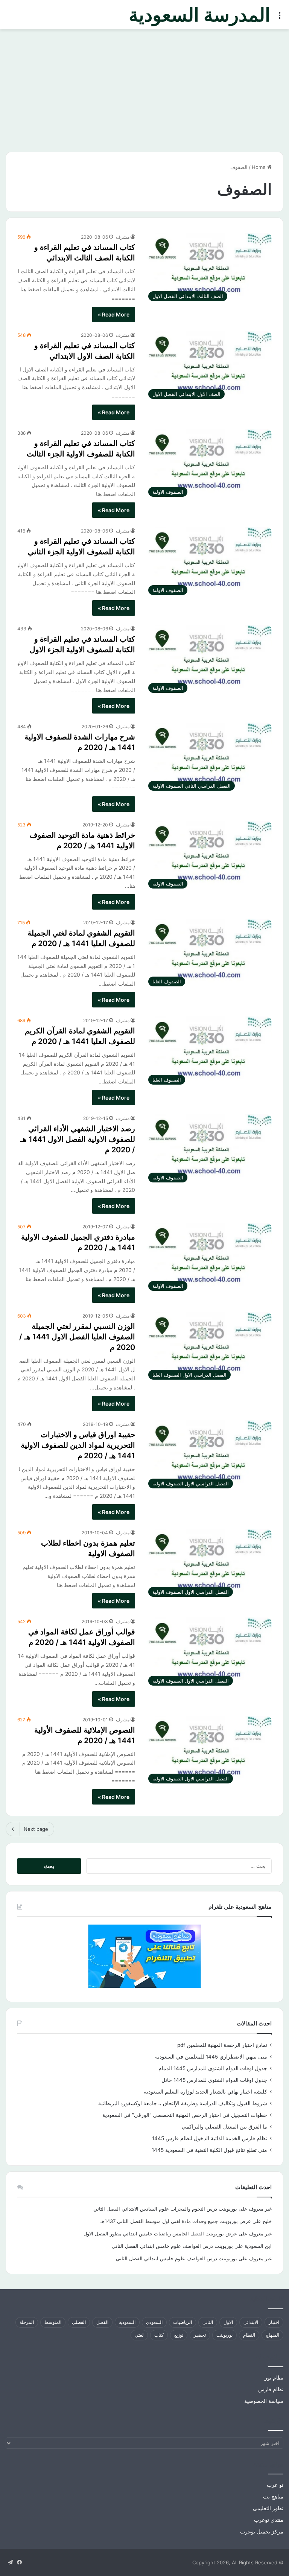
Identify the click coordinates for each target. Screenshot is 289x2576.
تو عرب (275, 2485)
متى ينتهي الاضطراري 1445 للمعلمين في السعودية (211, 2057)
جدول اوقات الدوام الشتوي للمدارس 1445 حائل (214, 2080)
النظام (249, 2335)
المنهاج (272, 2335)
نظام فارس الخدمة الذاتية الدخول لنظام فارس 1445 (210, 2138)
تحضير (200, 2335)
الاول (228, 2322)
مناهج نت (273, 2497)
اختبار (274, 2322)
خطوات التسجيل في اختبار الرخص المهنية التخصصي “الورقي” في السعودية (185, 2115)
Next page (36, 1829)
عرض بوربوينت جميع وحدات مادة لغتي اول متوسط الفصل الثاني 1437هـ (176, 2221)
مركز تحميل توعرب (262, 2532)
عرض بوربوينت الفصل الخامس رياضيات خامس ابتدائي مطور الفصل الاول (160, 2234)
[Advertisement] (144, 93)
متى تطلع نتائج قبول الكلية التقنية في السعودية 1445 (209, 2150)
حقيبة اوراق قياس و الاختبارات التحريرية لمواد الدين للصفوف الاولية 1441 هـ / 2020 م (78, 1445)
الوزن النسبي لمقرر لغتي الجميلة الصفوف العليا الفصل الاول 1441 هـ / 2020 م (77, 1337)
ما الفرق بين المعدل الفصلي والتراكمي (224, 2127)
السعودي (154, 2322)
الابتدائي (251, 2322)
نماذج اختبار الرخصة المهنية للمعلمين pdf (222, 2045)
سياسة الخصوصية (264, 2401)
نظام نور (274, 2378)
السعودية (127, 2322)
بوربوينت (224, 2335)
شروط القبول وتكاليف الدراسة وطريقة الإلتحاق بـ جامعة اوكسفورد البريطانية (183, 2103)
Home (259, 167)
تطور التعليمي (268, 2508)
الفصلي (79, 2322)
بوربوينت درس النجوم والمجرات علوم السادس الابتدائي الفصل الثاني (165, 2209)
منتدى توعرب (269, 2520)
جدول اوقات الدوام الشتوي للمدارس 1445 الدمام (213, 2068)
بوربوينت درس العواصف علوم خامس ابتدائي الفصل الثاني (172, 2246)
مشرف (123, 237)
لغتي (139, 2335)
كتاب (159, 2335)
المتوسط (53, 2322)
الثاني (208, 2322)
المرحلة (27, 2322)
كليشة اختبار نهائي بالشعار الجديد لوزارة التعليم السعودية (205, 2092)
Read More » (114, 314)
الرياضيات (183, 2322)
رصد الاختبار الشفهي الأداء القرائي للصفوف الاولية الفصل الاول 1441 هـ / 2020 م (78, 1139)
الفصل (102, 2322)
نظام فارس (271, 2389)
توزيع (179, 2335)
